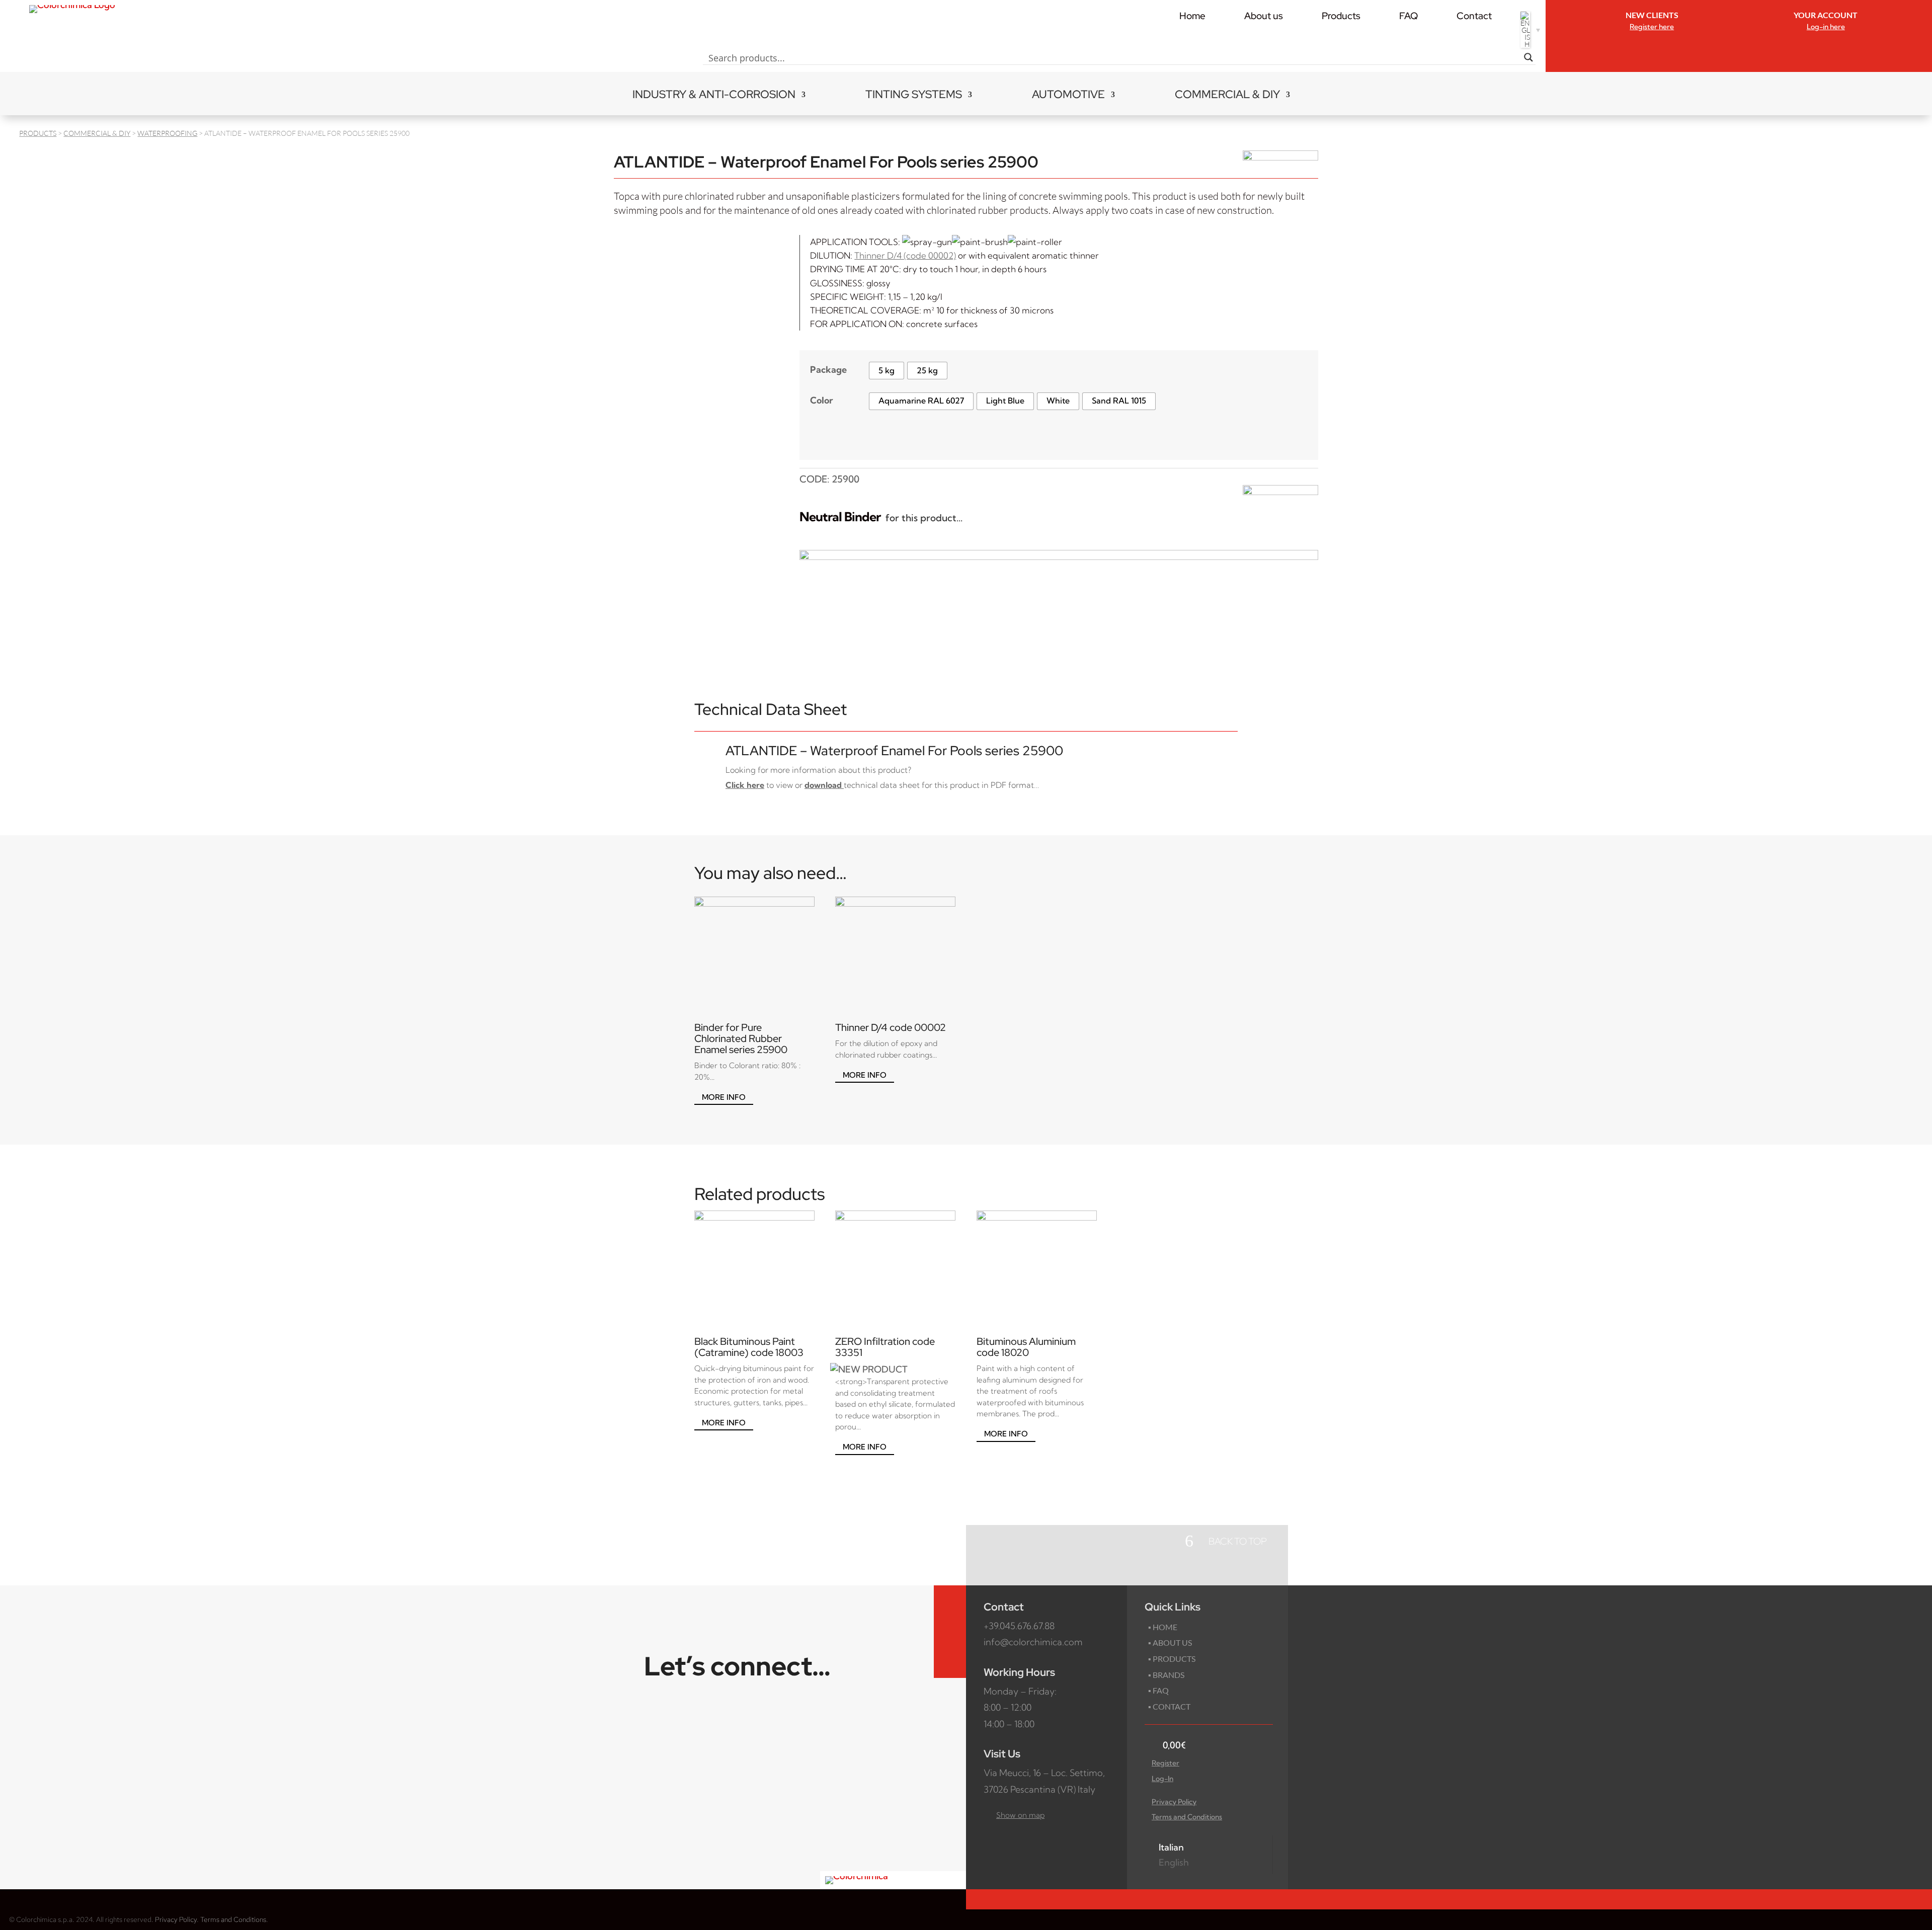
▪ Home (1163, 1627)
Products (1341, 16)
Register (1165, 1763)
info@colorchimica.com (1033, 1642)
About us (1264, 16)
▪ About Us (1170, 1642)
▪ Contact (1169, 1706)
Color (822, 400)
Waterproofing (167, 133)
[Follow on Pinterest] (950, 1656)
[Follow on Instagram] (950, 1632)
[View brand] (1280, 157)
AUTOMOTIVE (1068, 96)
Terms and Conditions (1187, 1817)
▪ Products (1172, 1659)
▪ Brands (1166, 1675)
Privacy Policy (1174, 1802)
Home (1192, 16)
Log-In (1162, 1779)
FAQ (1408, 16)
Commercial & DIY (97, 133)
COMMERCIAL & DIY (1227, 96)
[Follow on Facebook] (950, 1607)
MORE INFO (724, 1097)
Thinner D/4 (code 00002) (905, 255)
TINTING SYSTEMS (914, 96)
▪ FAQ (1158, 1690)
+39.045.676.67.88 (1019, 1626)
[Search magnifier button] (1528, 57)
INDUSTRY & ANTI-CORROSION (714, 96)
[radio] (887, 371)
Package (828, 370)
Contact (1474, 16)
